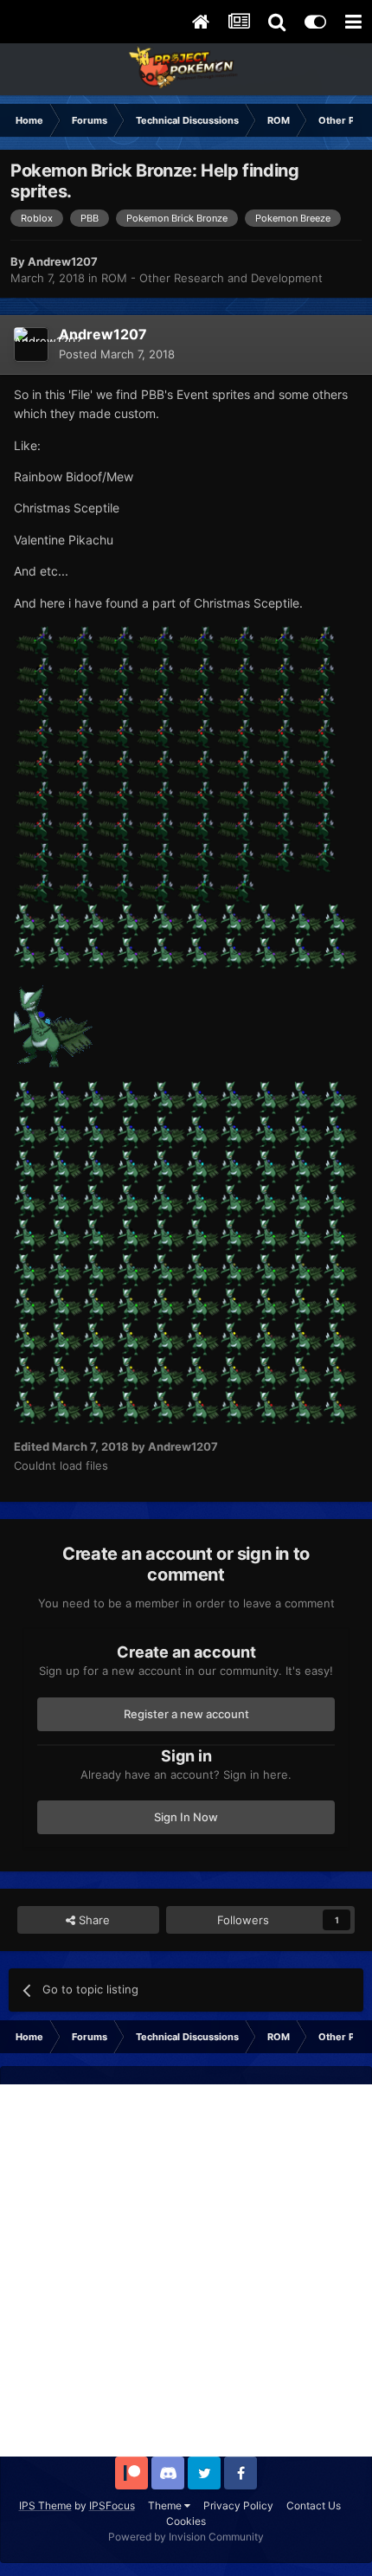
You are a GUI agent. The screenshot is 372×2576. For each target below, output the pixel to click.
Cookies (186, 2521)
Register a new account (186, 1714)
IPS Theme (45, 2505)
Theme (166, 2505)
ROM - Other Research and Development (212, 278)
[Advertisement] (186, 2270)
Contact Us (314, 2505)
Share (93, 1920)
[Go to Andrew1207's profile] (31, 345)
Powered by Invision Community (186, 2537)
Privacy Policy (238, 2505)
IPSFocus (112, 2505)
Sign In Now (186, 1817)
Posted (117, 354)
